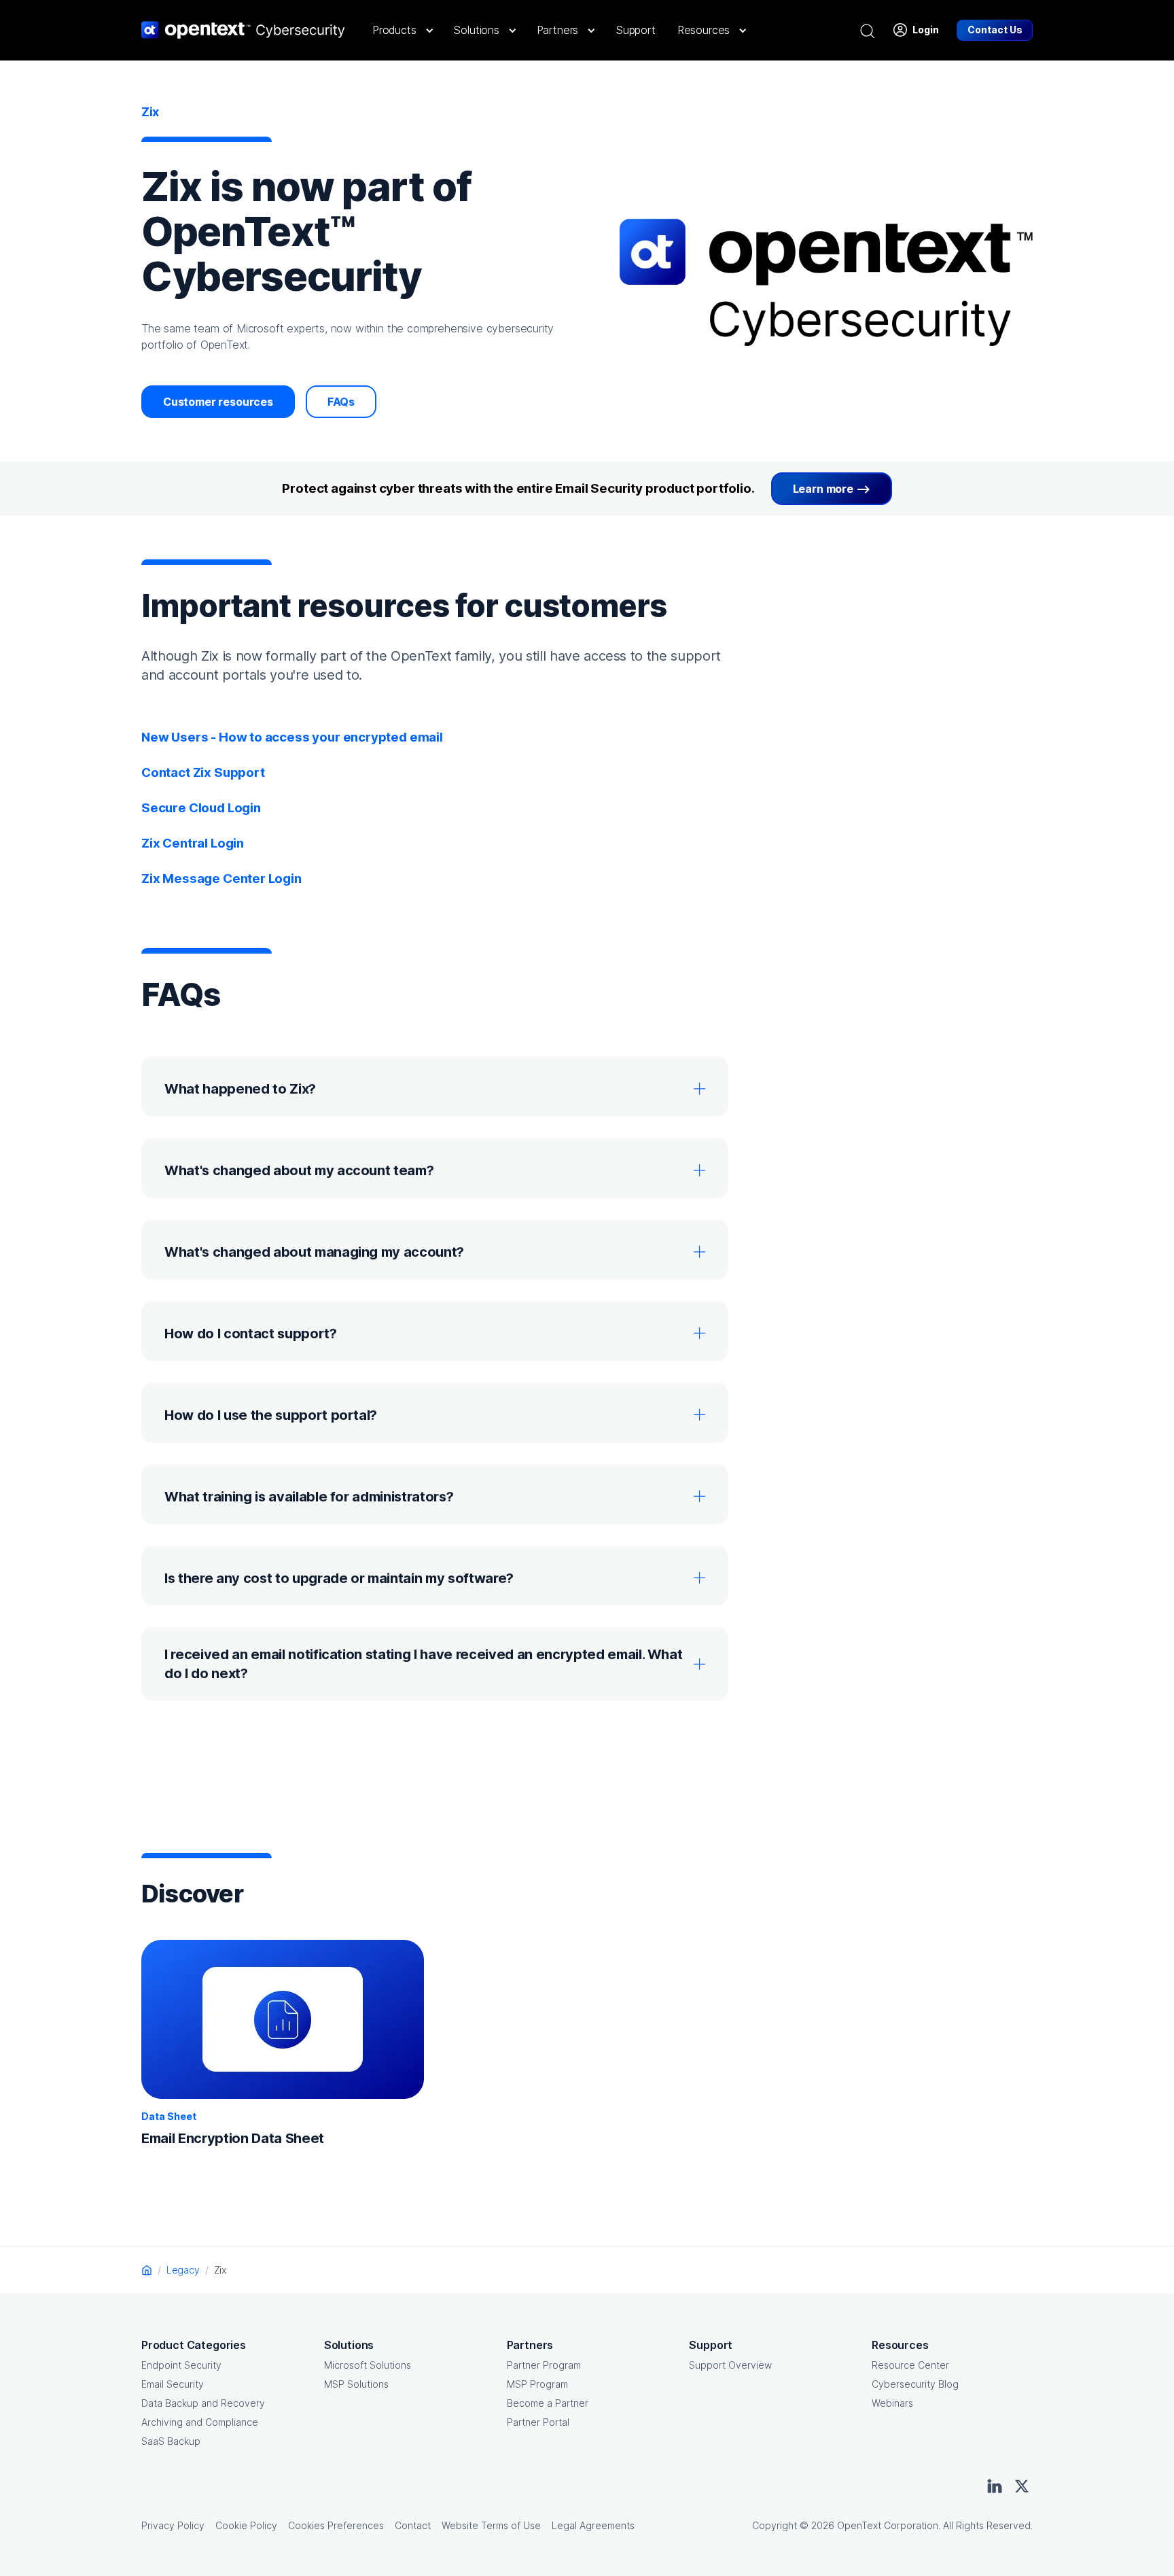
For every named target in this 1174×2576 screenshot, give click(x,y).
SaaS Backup (171, 2441)
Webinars (892, 2403)
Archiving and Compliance (200, 2422)
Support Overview (730, 2365)
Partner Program (544, 2365)
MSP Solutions (356, 2384)
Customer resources (218, 402)
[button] (402, 30)
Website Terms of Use (491, 2525)
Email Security (173, 2384)
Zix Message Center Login (221, 878)
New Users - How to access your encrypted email (292, 737)
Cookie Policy (246, 2525)
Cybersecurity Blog (915, 2384)
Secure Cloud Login (201, 808)
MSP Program (537, 2384)
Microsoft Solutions (368, 2365)
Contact (413, 2525)
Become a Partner (548, 2403)
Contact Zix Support (203, 772)
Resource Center (910, 2365)
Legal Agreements (593, 2525)
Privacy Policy (173, 2525)
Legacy (183, 2270)
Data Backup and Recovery (203, 2403)
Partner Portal (538, 2422)
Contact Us (995, 30)
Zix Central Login (193, 843)
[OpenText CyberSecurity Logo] (243, 30)
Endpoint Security (181, 2365)
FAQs (341, 402)
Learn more (823, 489)
